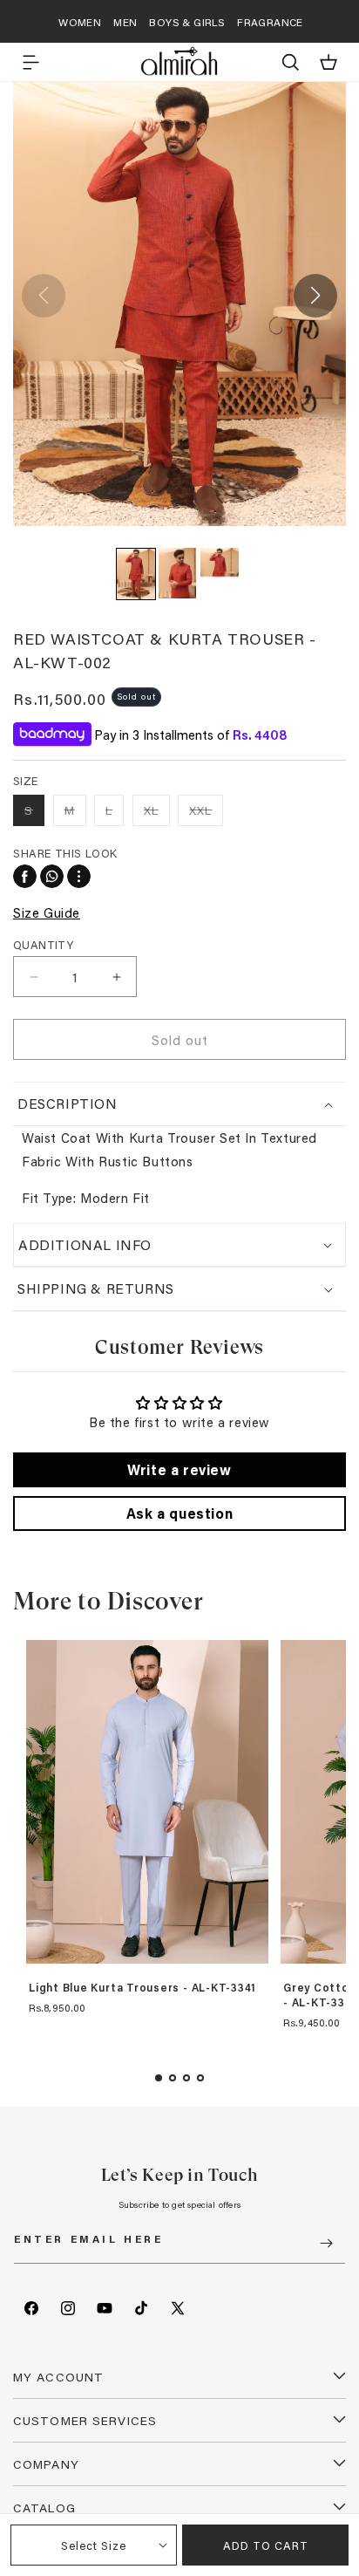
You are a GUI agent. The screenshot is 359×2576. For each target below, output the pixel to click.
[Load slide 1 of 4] (159, 2078)
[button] (30, 62)
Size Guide (47, 912)
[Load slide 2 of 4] (173, 2078)
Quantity (43, 944)
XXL (206, 813)
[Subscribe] (326, 2243)
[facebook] (25, 876)
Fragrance (270, 22)
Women (80, 22)
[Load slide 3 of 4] (186, 2078)
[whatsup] (52, 876)
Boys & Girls (187, 22)
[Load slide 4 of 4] (200, 2078)
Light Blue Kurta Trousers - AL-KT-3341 (142, 1988)
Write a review (179, 1469)
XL (157, 813)
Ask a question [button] (179, 1513)
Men (125, 22)
